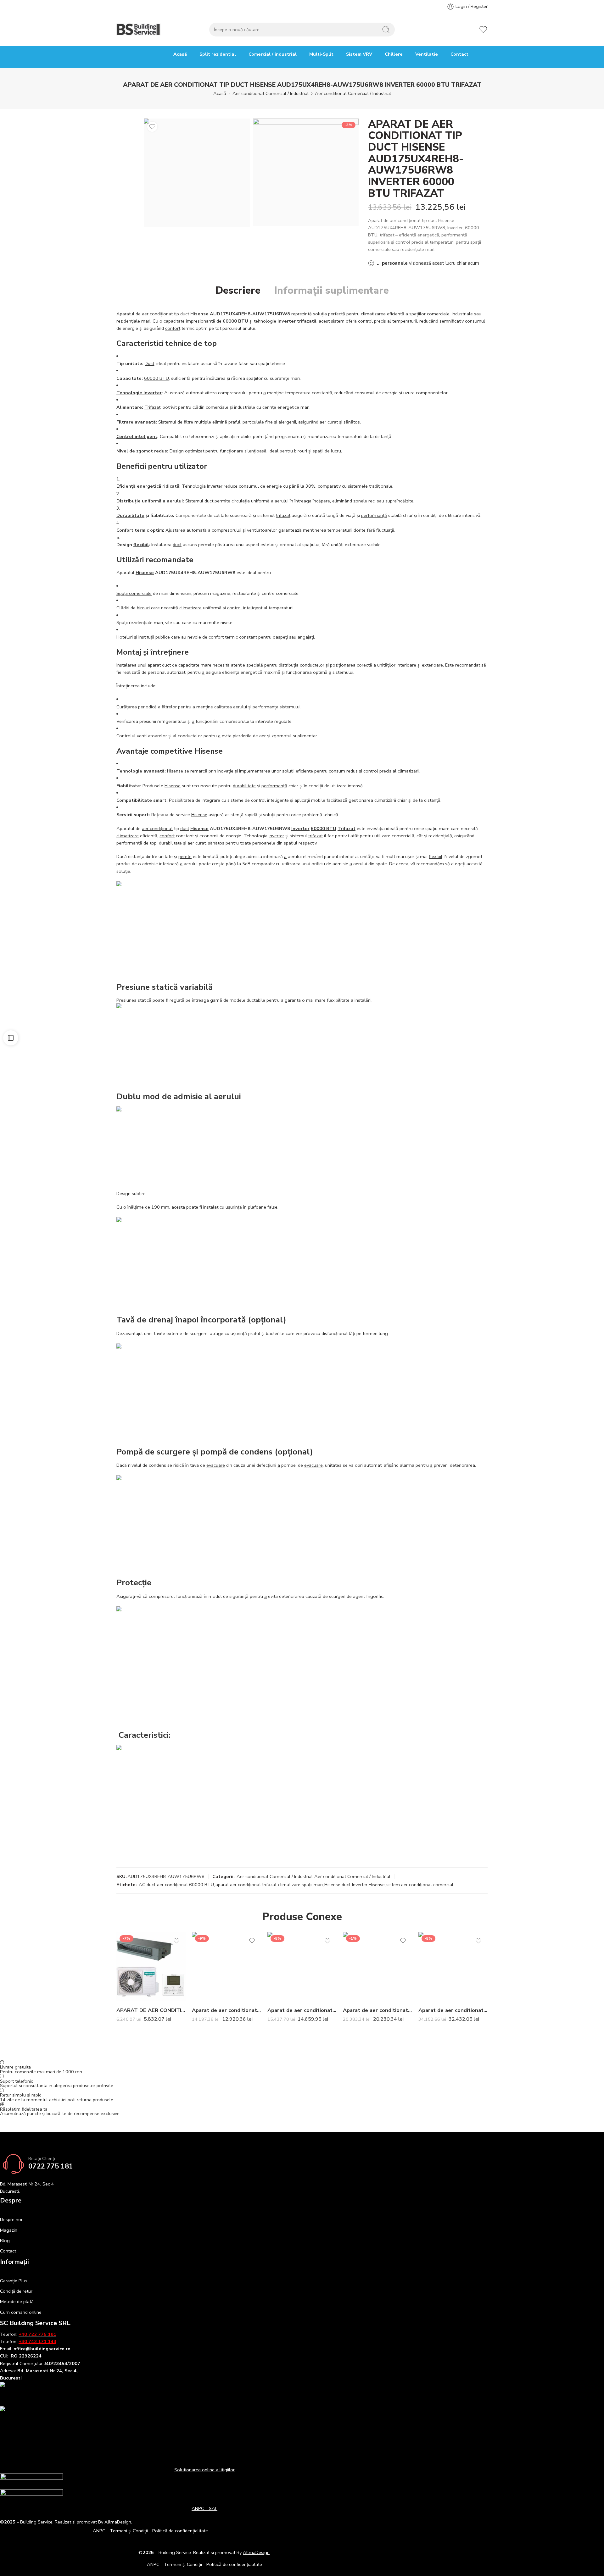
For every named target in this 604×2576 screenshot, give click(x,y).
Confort (125, 530)
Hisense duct (337, 1885)
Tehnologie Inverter (139, 393)
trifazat (283, 515)
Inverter (287, 321)
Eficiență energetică (139, 486)
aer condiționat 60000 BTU (185, 1885)
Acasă (180, 54)
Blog (5, 2241)
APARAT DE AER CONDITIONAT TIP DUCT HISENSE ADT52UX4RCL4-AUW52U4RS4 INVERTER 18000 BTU (151, 2010)
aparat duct (159, 665)
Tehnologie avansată (140, 771)
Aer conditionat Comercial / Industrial (271, 93)
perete (185, 856)
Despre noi (11, 2219)
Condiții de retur (16, 2291)
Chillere (394, 54)
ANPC (99, 2531)
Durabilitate (130, 515)
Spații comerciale (134, 593)
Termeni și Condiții (129, 2531)
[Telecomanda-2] (306, 172)
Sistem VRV (359, 54)
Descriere (238, 291)
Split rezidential (218, 54)
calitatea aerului (231, 707)
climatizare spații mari (300, 1885)
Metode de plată (17, 2302)
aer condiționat (157, 314)
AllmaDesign (256, 2552)
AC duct (147, 1885)
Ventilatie (427, 54)
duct (185, 314)
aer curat (329, 422)
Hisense (199, 314)
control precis (372, 321)
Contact (459, 54)
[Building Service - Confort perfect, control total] (139, 30)
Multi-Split (321, 54)
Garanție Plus (14, 2281)
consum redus (343, 771)
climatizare (190, 608)
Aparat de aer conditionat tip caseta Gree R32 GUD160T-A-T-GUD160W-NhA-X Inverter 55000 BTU (377, 2010)
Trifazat (152, 407)
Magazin (9, 2230)
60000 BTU (235, 321)
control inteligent (245, 608)
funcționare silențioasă (243, 451)
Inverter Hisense (368, 1885)
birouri (301, 451)
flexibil (141, 545)
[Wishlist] (152, 127)
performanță (374, 515)
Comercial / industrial (273, 54)
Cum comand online (21, 2312)
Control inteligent (137, 436)
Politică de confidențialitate (180, 2531)
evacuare (216, 1465)
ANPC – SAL (204, 2508)
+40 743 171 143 (37, 2341)
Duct (149, 363)
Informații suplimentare (332, 291)
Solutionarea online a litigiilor (204, 2470)
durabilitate (244, 786)
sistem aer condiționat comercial (420, 1885)
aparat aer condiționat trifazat (246, 1885)
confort (173, 328)
